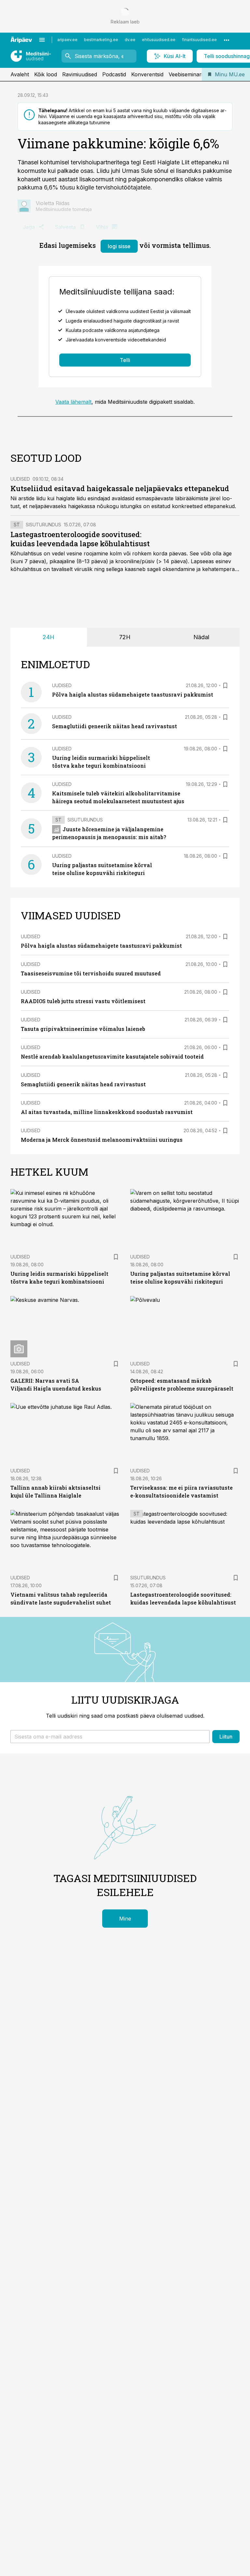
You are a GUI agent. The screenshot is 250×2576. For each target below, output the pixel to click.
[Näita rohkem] (227, 40)
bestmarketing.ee (101, 40)
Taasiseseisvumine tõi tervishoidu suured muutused (91, 973)
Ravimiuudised (80, 74)
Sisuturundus (43, 525)
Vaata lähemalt (73, 402)
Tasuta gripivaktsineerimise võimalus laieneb (83, 1029)
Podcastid (114, 74)
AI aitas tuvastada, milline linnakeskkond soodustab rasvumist (107, 1112)
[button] (110, 1737)
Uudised (20, 479)
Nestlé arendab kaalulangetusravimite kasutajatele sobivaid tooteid (112, 1056)
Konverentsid (147, 74)
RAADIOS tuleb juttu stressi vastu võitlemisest (83, 1001)
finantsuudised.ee (199, 40)
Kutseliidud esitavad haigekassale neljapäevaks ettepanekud (120, 488)
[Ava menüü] (42, 40)
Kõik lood (46, 74)
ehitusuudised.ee (159, 40)
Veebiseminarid (187, 74)
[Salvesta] (225, 685)
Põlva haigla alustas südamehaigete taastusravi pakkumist (133, 694)
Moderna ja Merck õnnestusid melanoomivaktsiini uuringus (102, 1140)
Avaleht (20, 74)
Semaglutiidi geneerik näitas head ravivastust (115, 726)
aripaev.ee (67, 40)
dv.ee (130, 40)
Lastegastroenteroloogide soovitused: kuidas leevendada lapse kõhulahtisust (80, 539)
